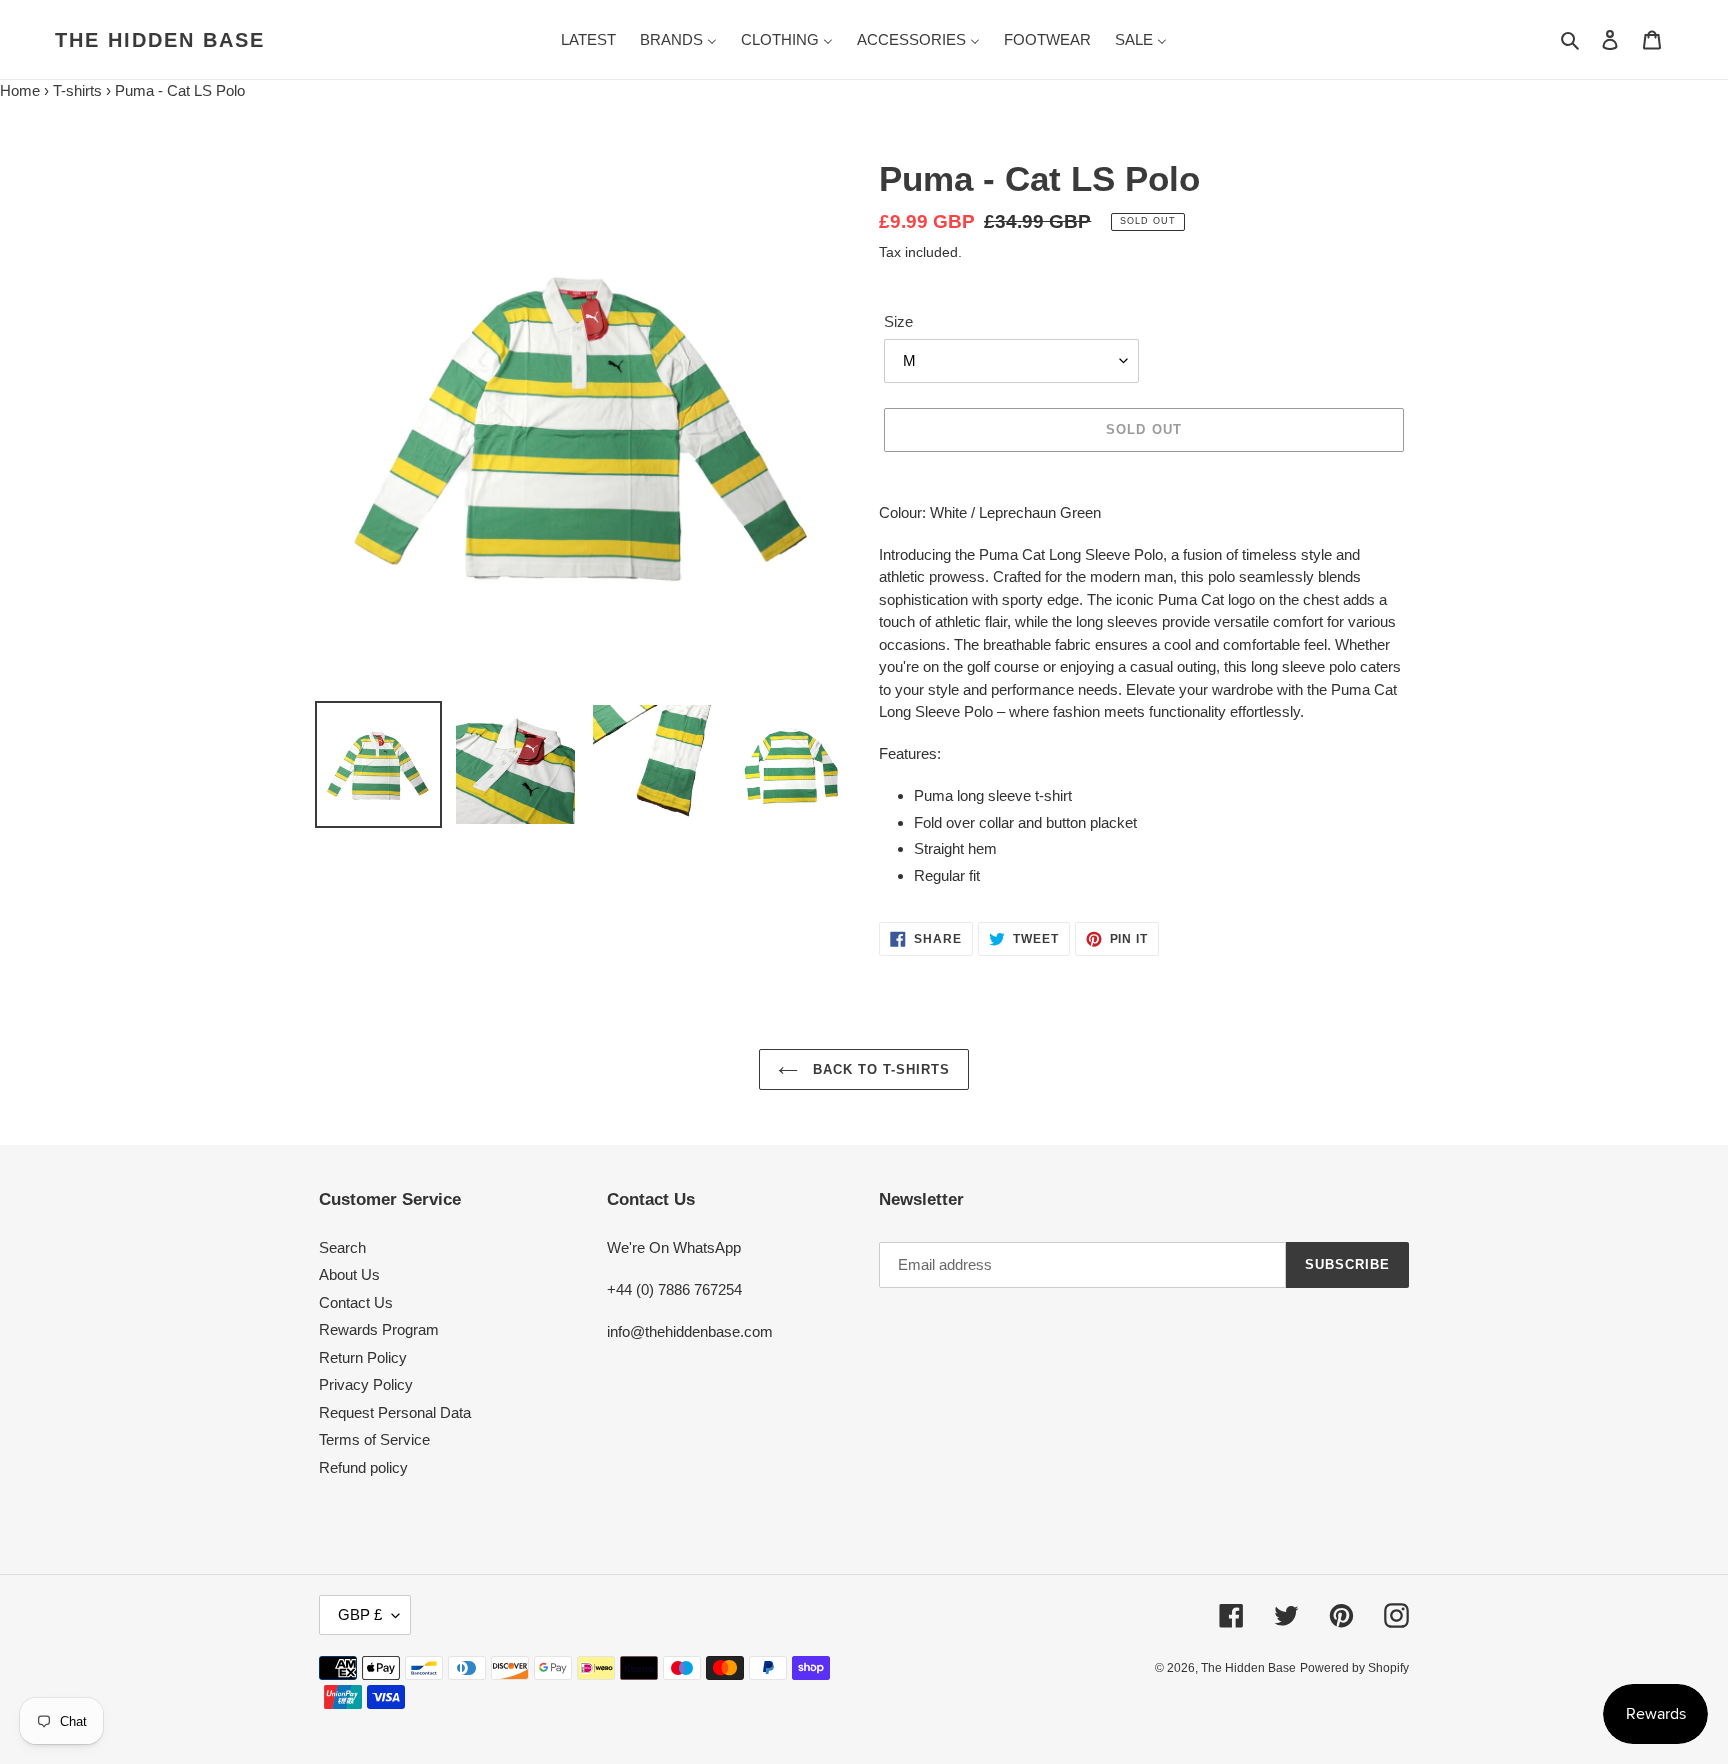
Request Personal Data (395, 1412)
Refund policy (363, 1467)
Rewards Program (379, 1329)
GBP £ (360, 1614)
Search (342, 1247)
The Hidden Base (160, 40)
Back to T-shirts (879, 1069)
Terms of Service (374, 1439)
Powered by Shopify (1354, 1668)
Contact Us (356, 1302)
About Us (349, 1274)
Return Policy (363, 1357)
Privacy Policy (366, 1384)
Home (20, 90)
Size (898, 321)
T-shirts (77, 90)
